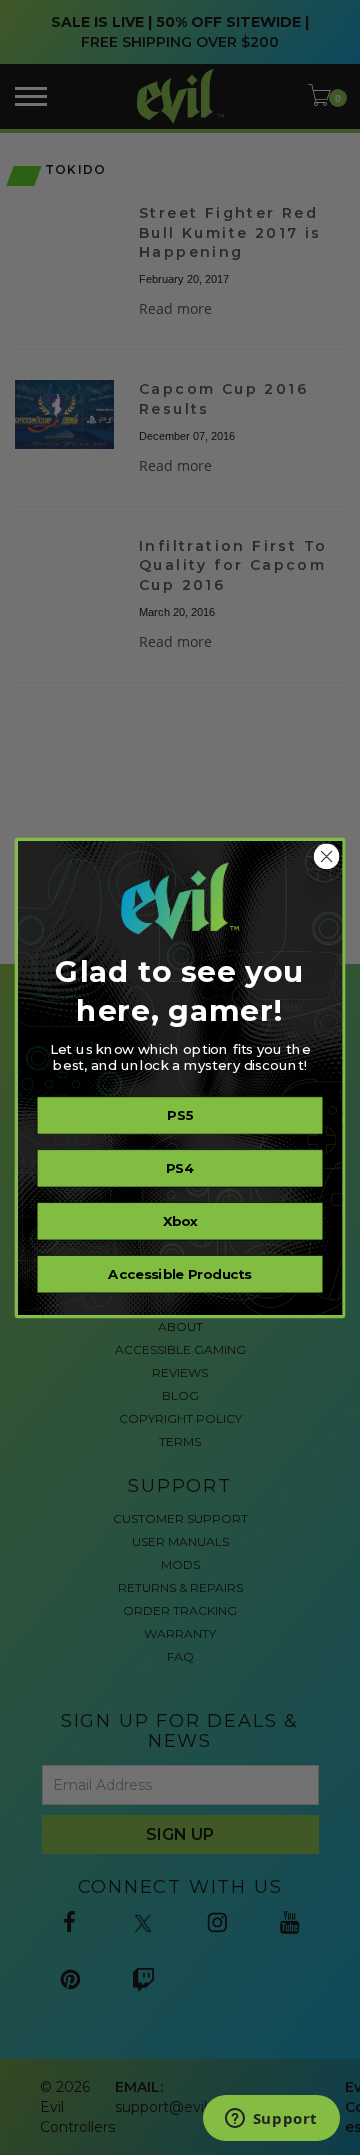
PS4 (180, 1168)
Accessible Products (179, 1274)
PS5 (180, 1115)
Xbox (180, 1221)
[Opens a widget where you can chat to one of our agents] (271, 2120)
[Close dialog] (327, 856)
